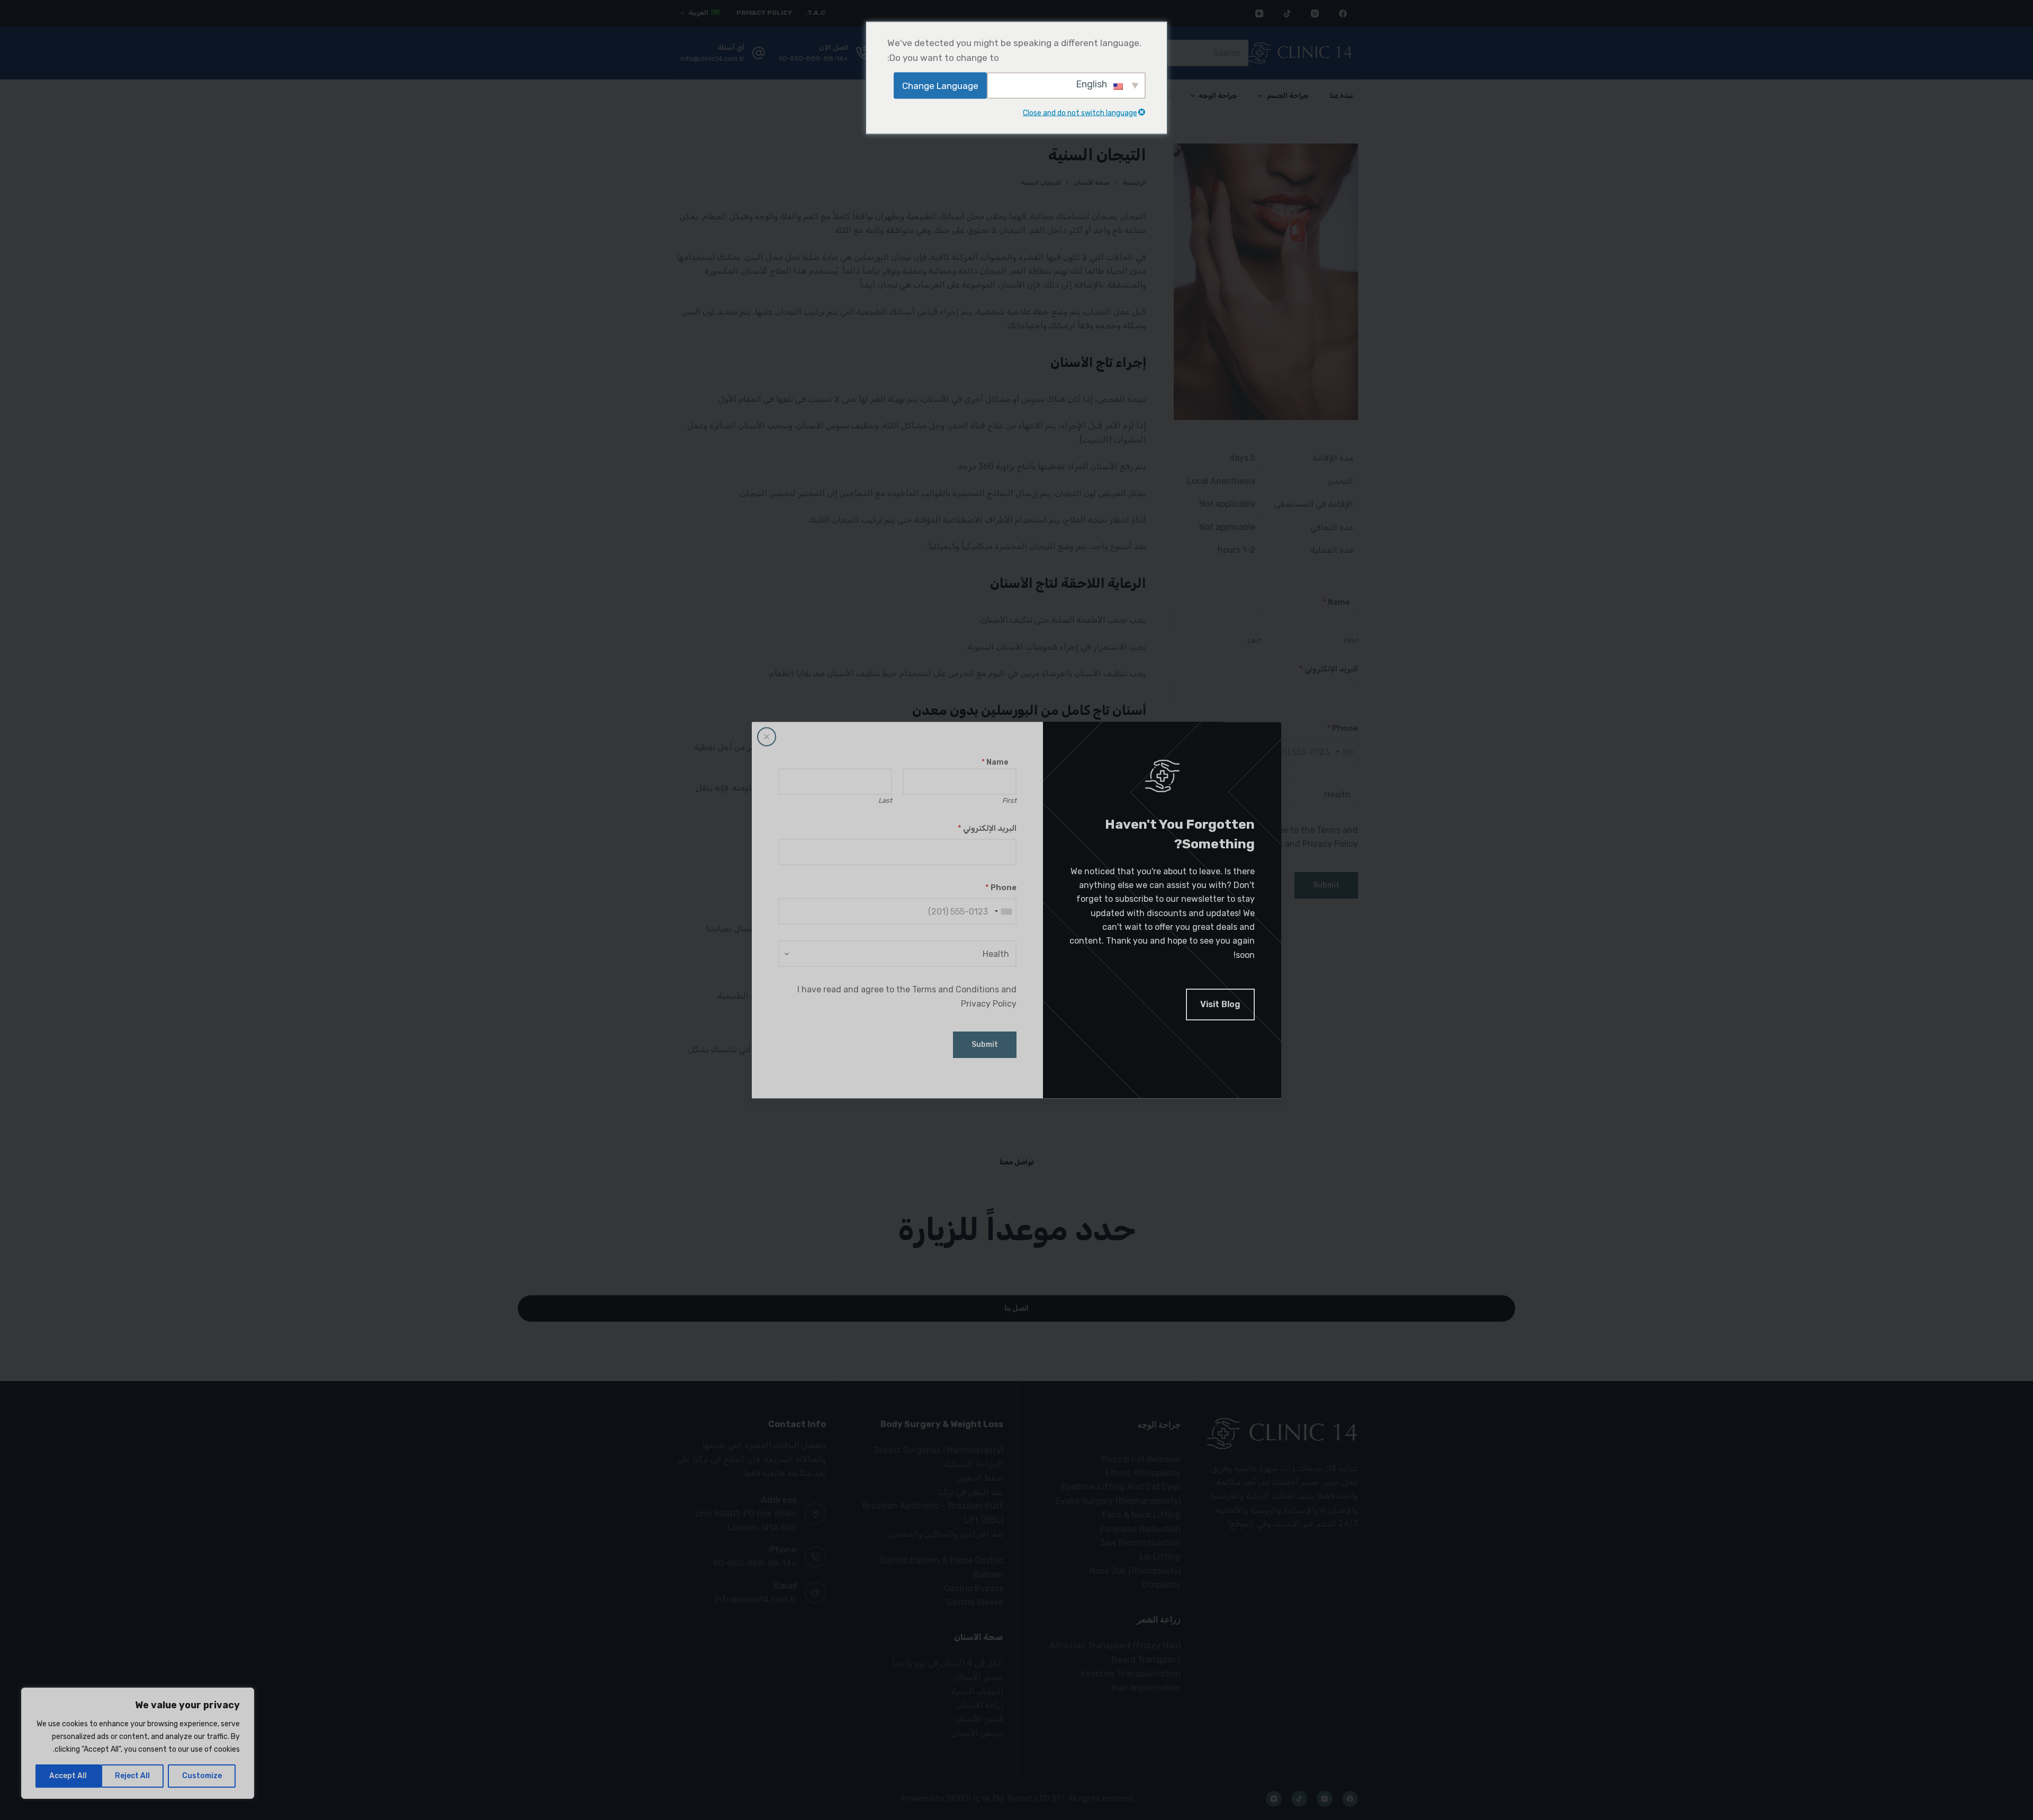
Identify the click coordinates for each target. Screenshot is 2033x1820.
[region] (138, 1743)
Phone (1001, 887)
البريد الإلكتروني (987, 828)
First (1009, 800)
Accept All (68, 1776)
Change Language (940, 85)
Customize (202, 1776)
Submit (985, 1045)
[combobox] (1004, 911)
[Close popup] (767, 737)
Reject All (132, 1776)
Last (885, 800)
